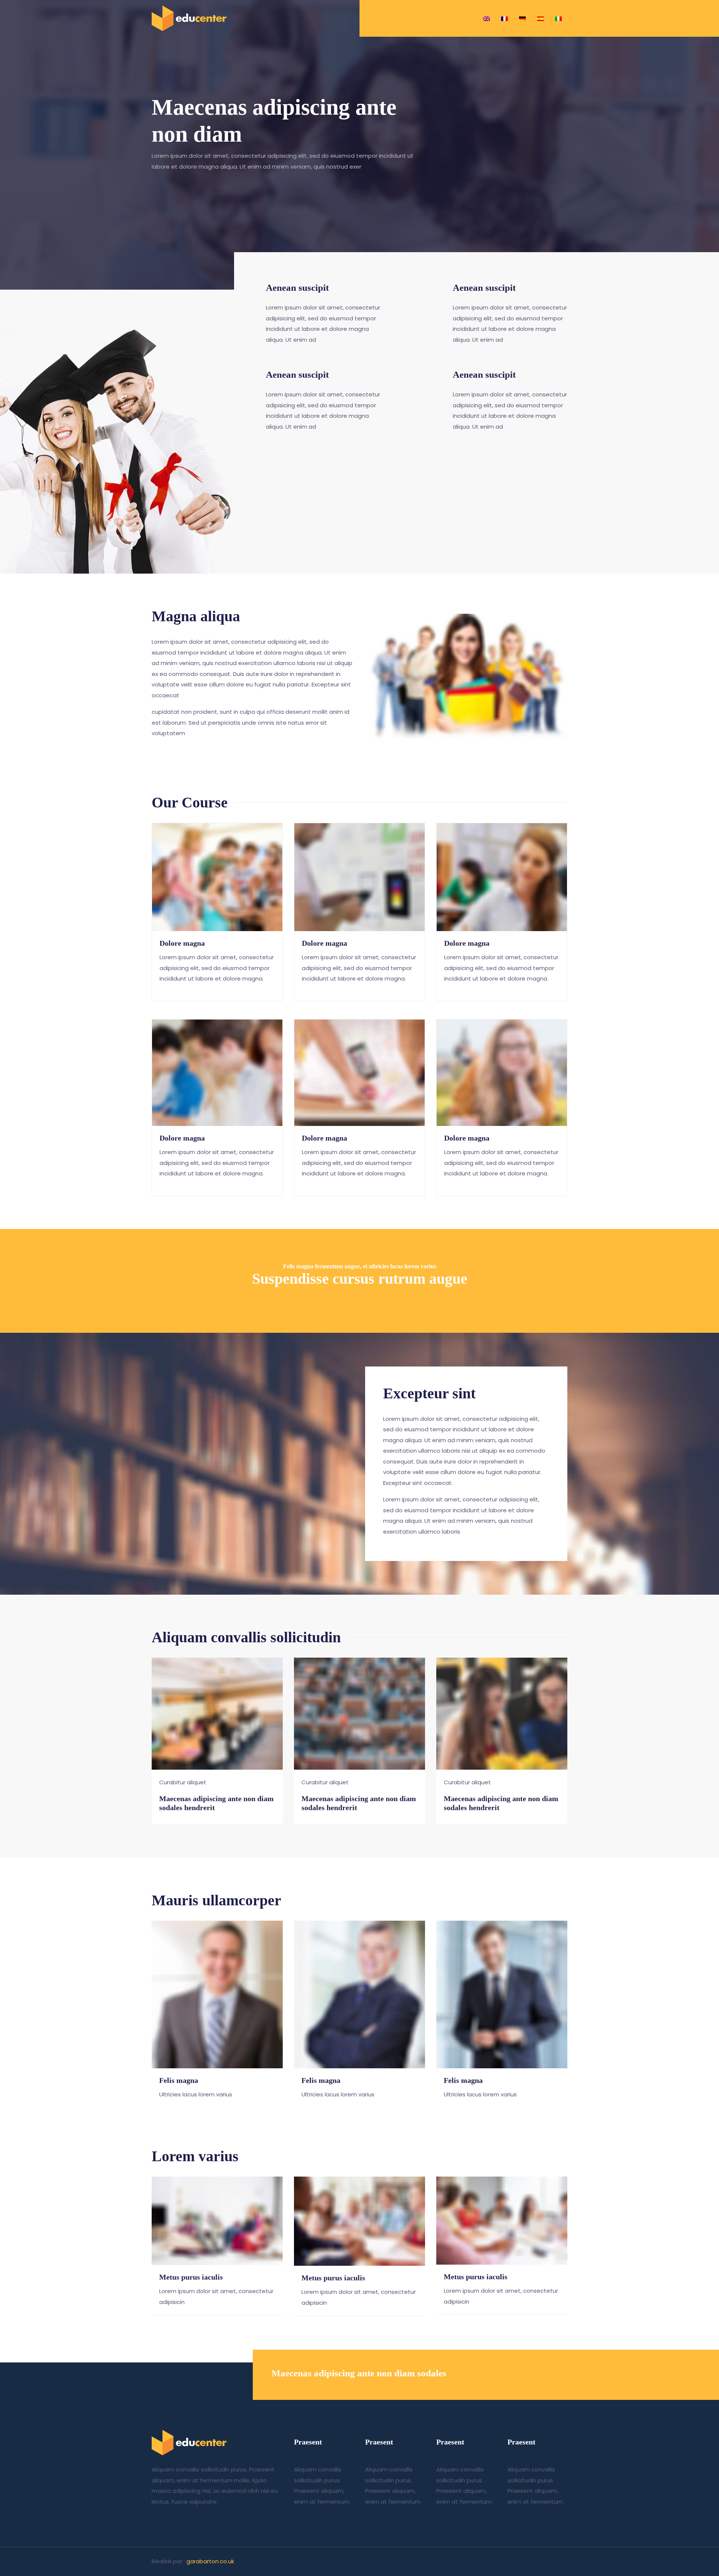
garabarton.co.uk (210, 2561)
